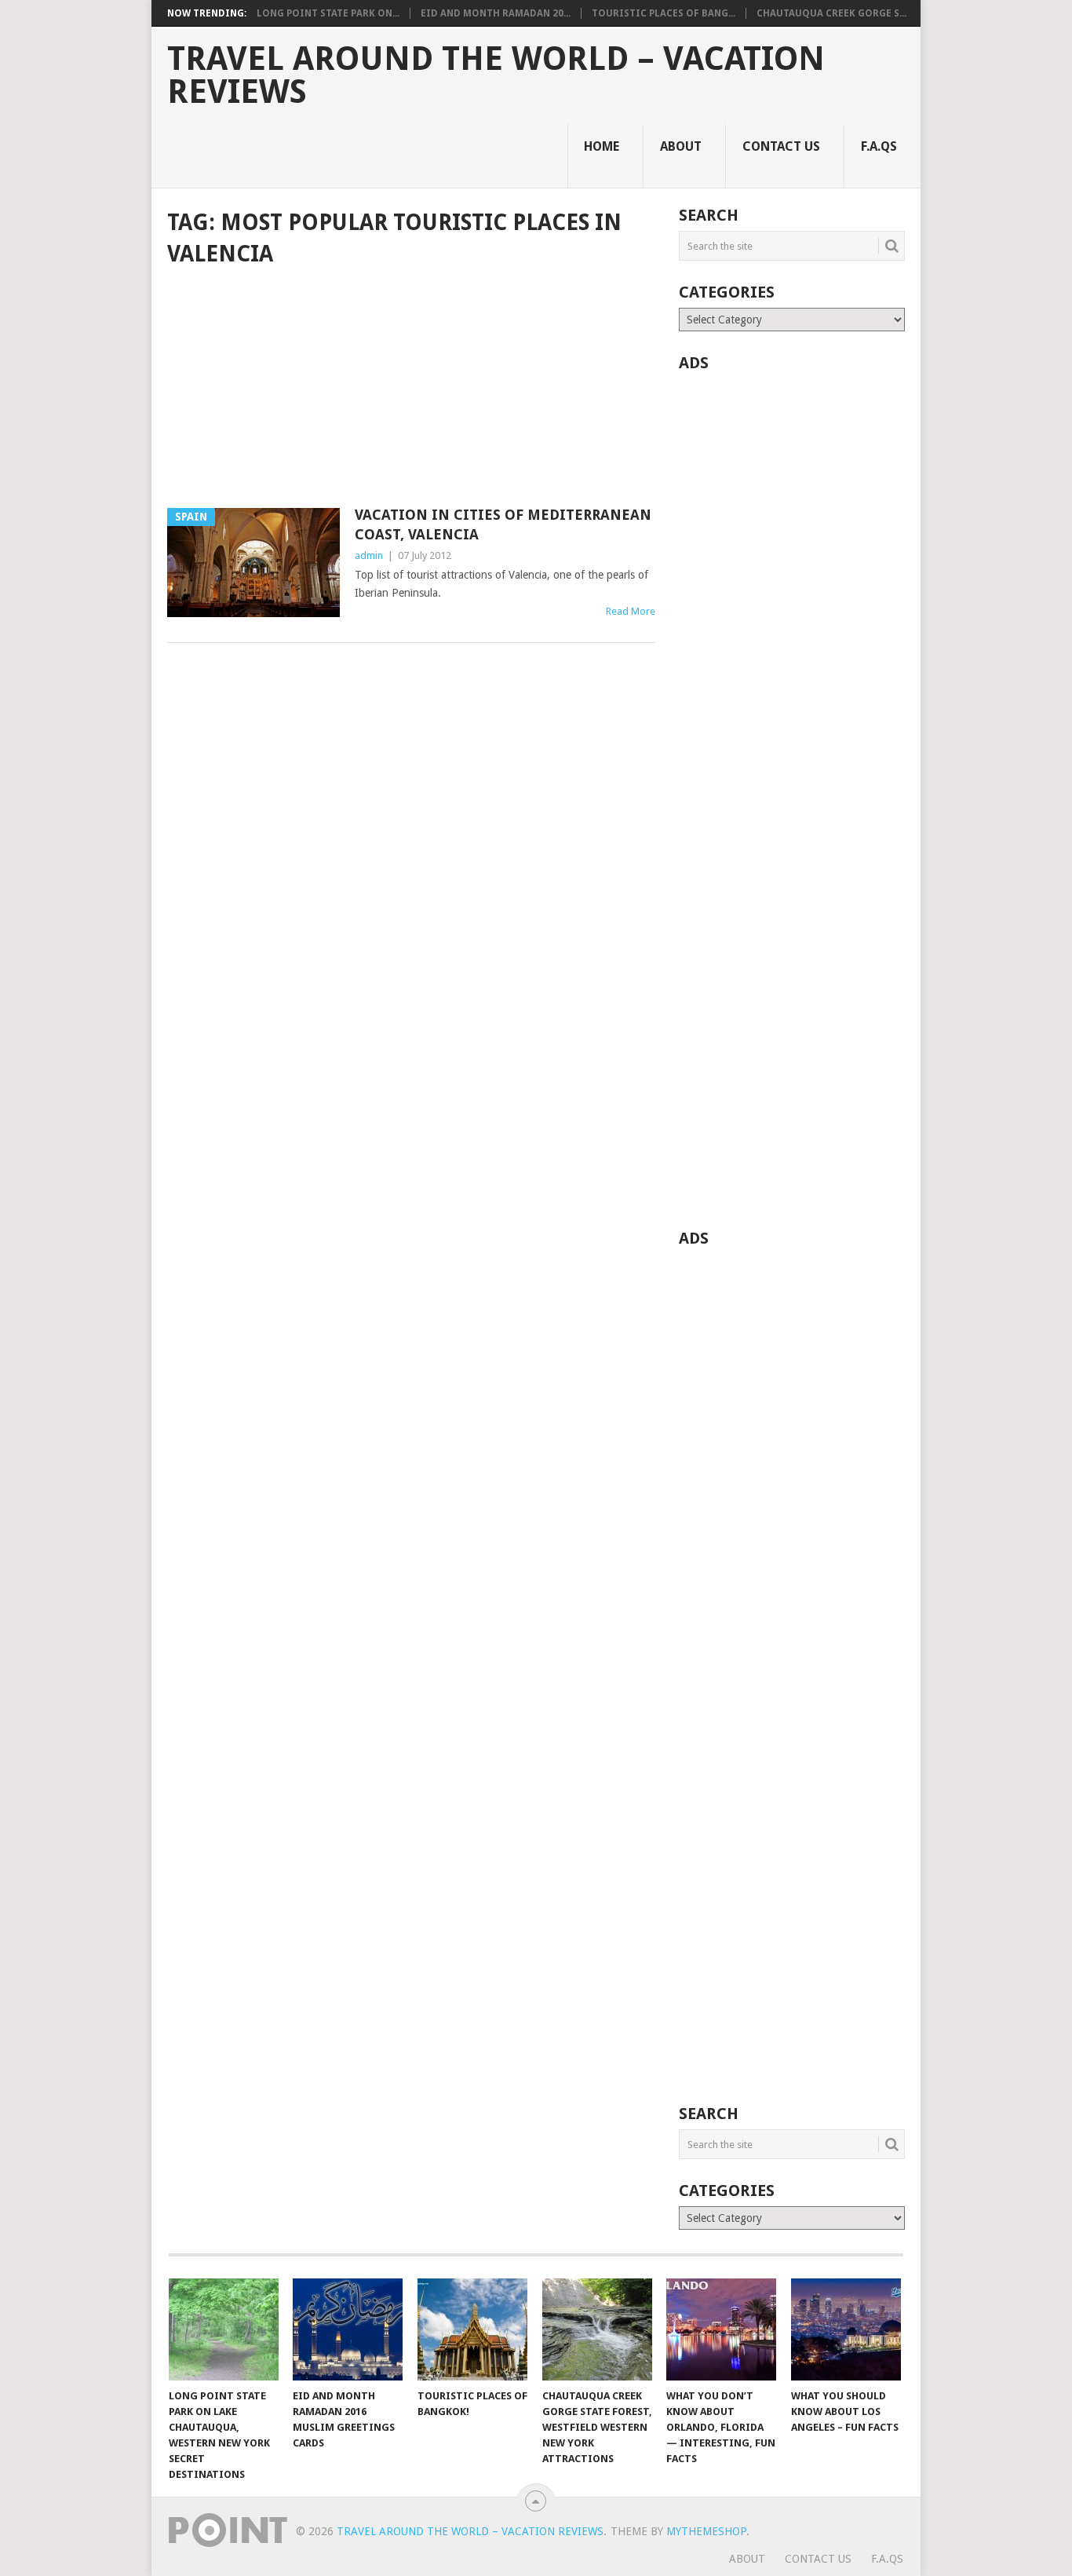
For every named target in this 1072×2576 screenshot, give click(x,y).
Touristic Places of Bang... (664, 13)
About (681, 146)
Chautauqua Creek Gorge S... (831, 13)
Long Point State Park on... (328, 13)
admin (369, 555)
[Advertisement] (411, 389)
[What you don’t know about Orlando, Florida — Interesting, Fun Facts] (721, 2329)
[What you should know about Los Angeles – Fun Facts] (846, 2329)
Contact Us (781, 146)
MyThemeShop (706, 2531)
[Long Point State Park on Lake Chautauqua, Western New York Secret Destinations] (224, 2329)
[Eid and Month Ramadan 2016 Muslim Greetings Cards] (348, 2329)
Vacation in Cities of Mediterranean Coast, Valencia (503, 524)
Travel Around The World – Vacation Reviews (496, 75)
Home (602, 146)
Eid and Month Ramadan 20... (496, 13)
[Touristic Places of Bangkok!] (472, 2329)
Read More (631, 611)
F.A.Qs (879, 146)
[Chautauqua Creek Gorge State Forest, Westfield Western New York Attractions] (597, 2329)
